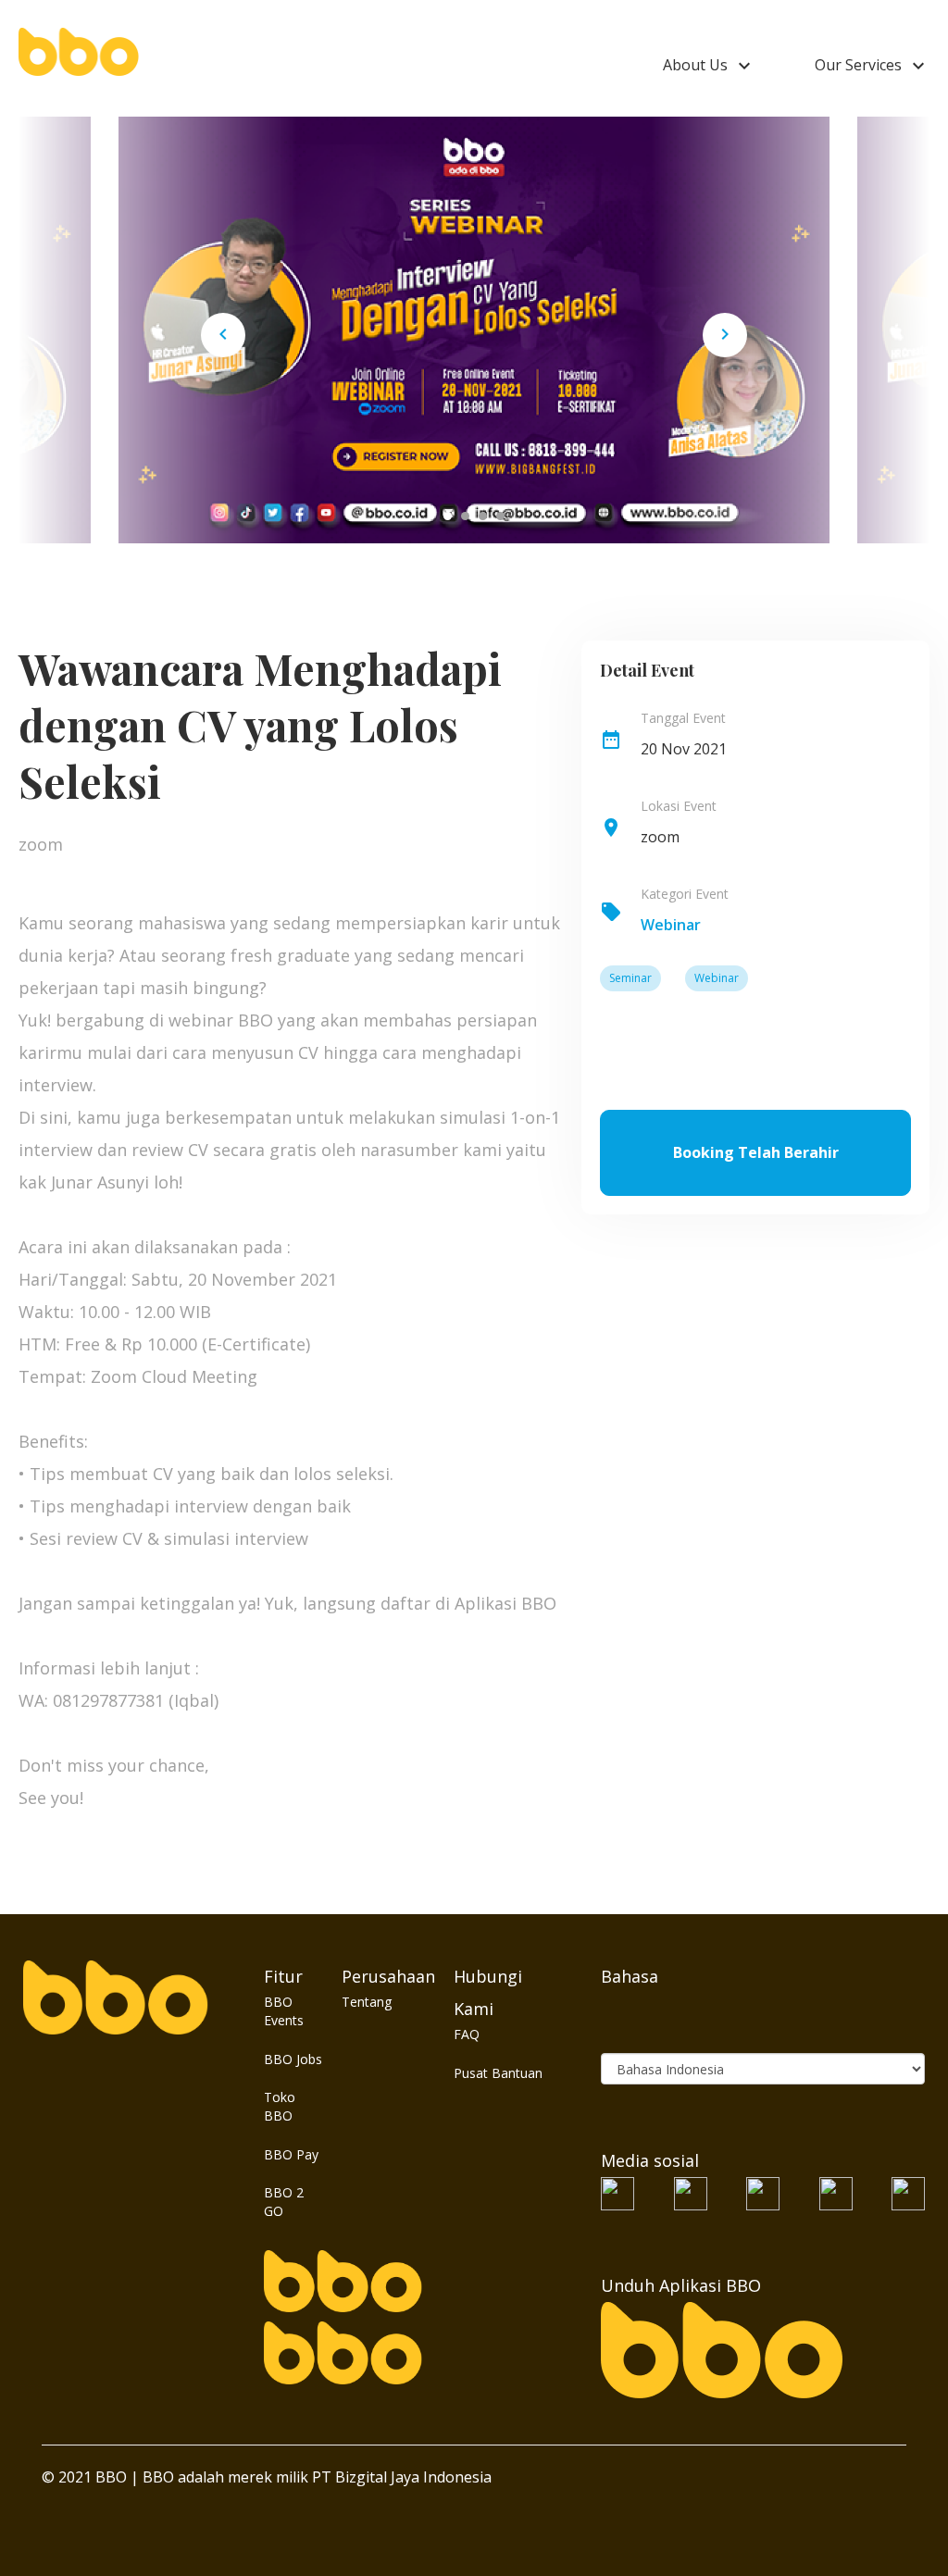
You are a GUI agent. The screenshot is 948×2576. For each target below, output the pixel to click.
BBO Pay (291, 2154)
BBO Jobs (293, 2059)
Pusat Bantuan (498, 2073)
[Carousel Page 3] (483, 516)
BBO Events (284, 2011)
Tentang (367, 2002)
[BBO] (79, 50)
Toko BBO (280, 2106)
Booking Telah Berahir (756, 1152)
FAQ (467, 2034)
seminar (630, 978)
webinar (671, 925)
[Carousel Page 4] (500, 516)
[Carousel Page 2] (465, 516)
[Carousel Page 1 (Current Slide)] (448, 516)
